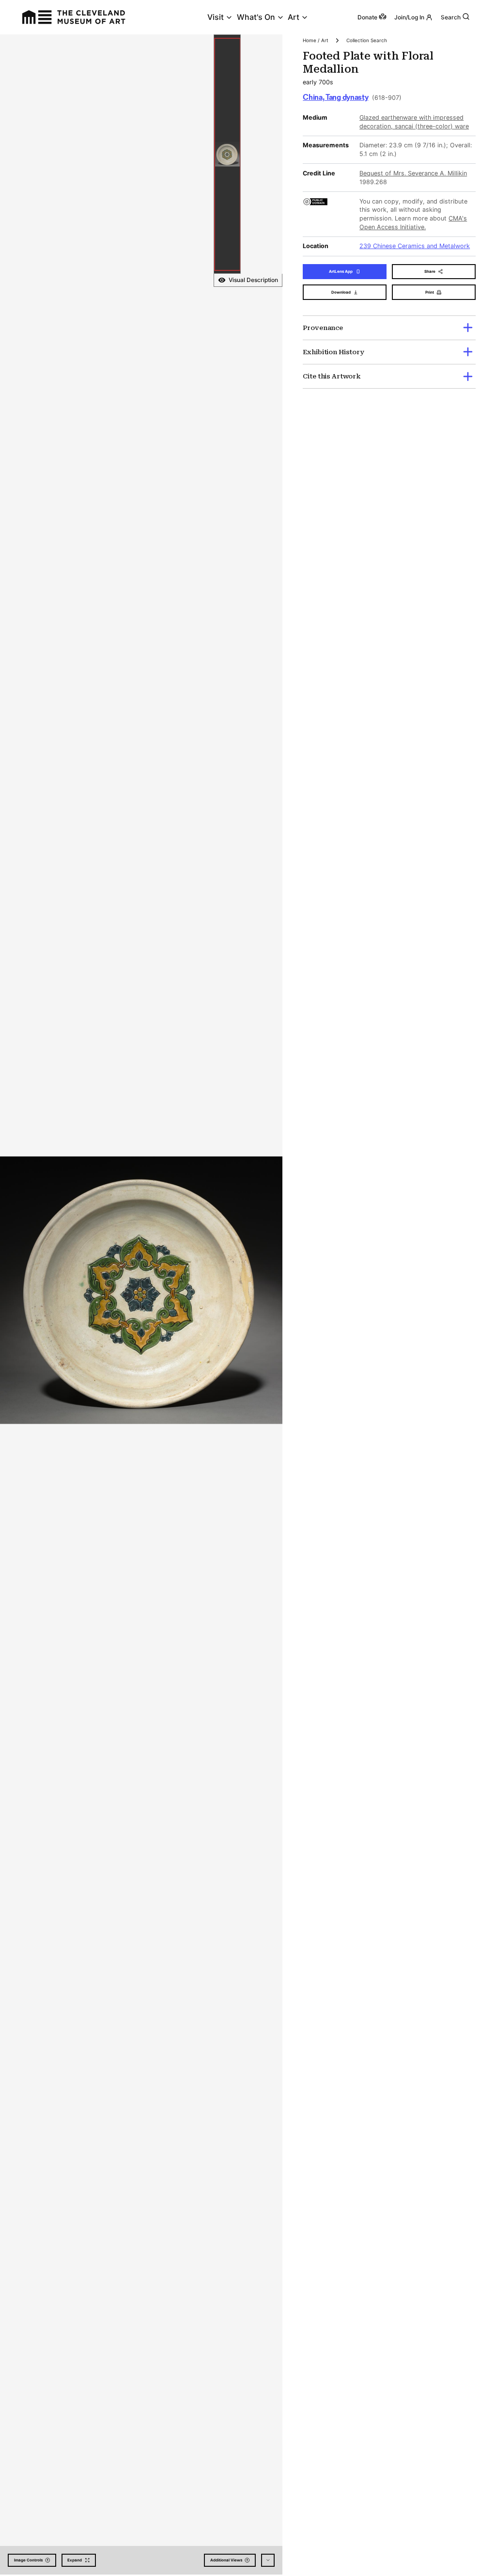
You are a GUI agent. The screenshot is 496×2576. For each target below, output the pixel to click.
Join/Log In (409, 17)
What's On (256, 17)
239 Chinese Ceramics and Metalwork (415, 246)
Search (451, 17)
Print (430, 292)
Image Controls (28, 2560)
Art (294, 17)
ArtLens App (341, 271)
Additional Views (226, 2560)
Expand (75, 2560)
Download (341, 292)
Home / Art (316, 40)
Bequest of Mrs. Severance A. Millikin (413, 173)
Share (430, 271)
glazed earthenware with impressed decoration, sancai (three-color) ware (414, 122)
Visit (216, 17)
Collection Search (367, 40)
